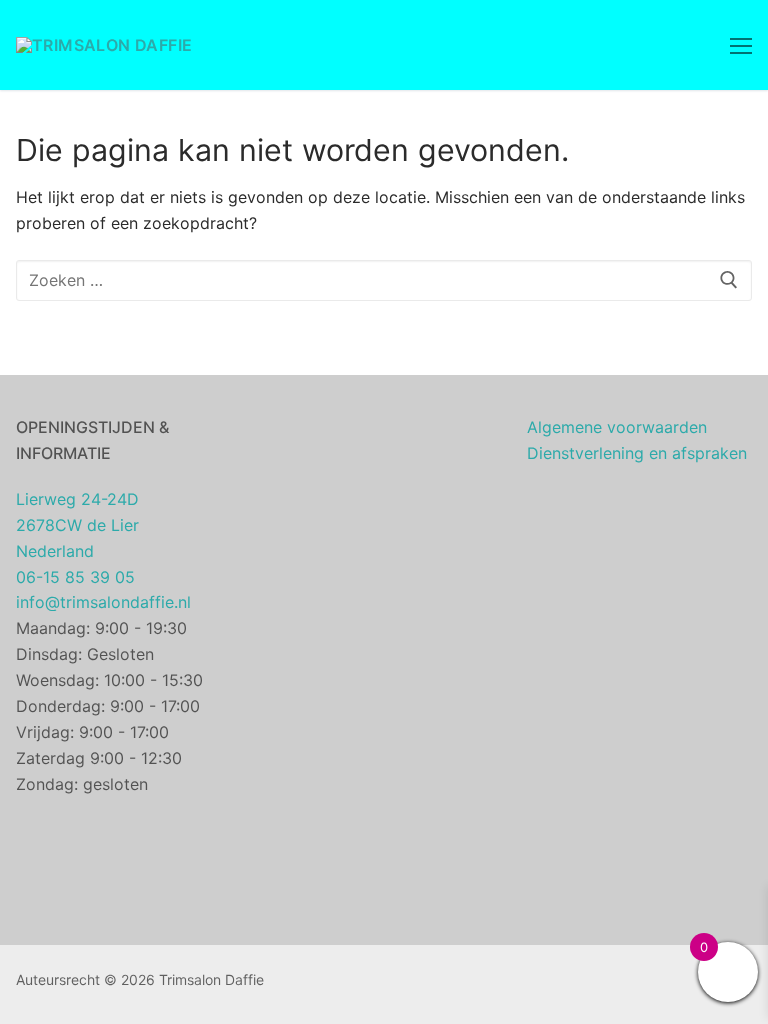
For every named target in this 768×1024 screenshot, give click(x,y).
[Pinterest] (475, 984)
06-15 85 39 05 (75, 577)
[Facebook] (414, 984)
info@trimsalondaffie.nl (103, 602)
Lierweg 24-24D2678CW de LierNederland (77, 525)
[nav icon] (741, 45)
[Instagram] (445, 984)
